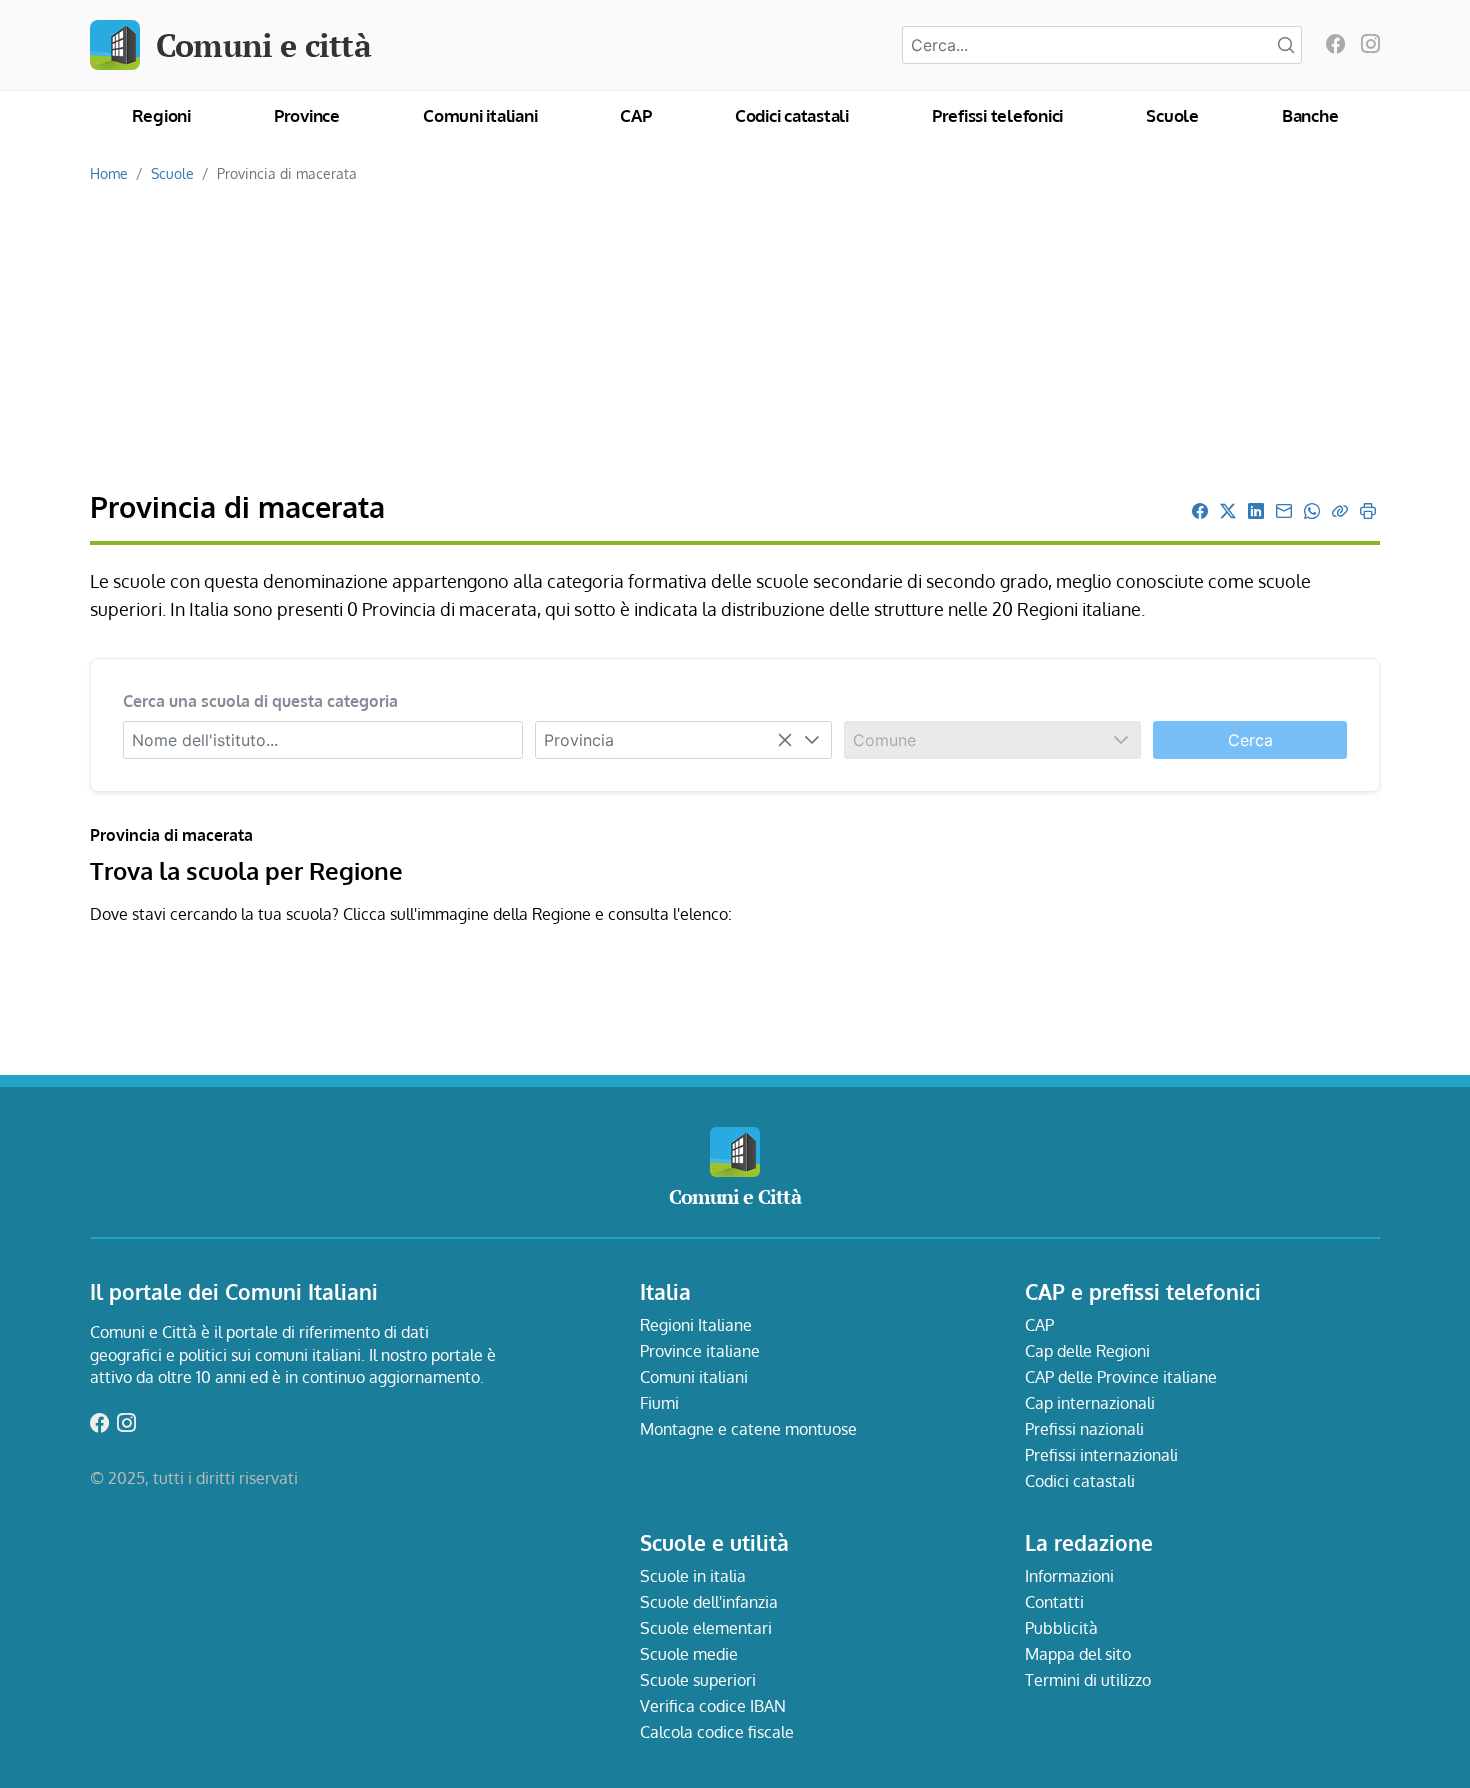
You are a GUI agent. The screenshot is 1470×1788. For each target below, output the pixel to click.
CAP (635, 115)
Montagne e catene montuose (748, 1429)
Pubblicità (1061, 1628)
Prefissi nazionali (1084, 1429)
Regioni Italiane (696, 1325)
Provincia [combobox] (579, 740)
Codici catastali (792, 115)
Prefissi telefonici (997, 115)
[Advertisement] (735, 338)
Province (307, 115)
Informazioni (1069, 1576)
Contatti (1054, 1602)
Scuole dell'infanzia (709, 1602)
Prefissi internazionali (1101, 1455)
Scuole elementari (706, 1628)
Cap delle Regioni (1087, 1351)
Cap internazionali (1090, 1403)
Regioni (161, 115)
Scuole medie (689, 1654)
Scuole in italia (693, 1576)
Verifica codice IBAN (713, 1706)
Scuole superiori (698, 1680)
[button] (812, 740)
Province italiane (700, 1351)
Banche (1310, 115)
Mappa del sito (1078, 1654)
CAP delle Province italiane (1121, 1377)
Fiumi (659, 1403)
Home (109, 173)
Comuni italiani (480, 115)
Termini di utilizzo (1088, 1680)
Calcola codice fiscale (717, 1732)
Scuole (1172, 115)
